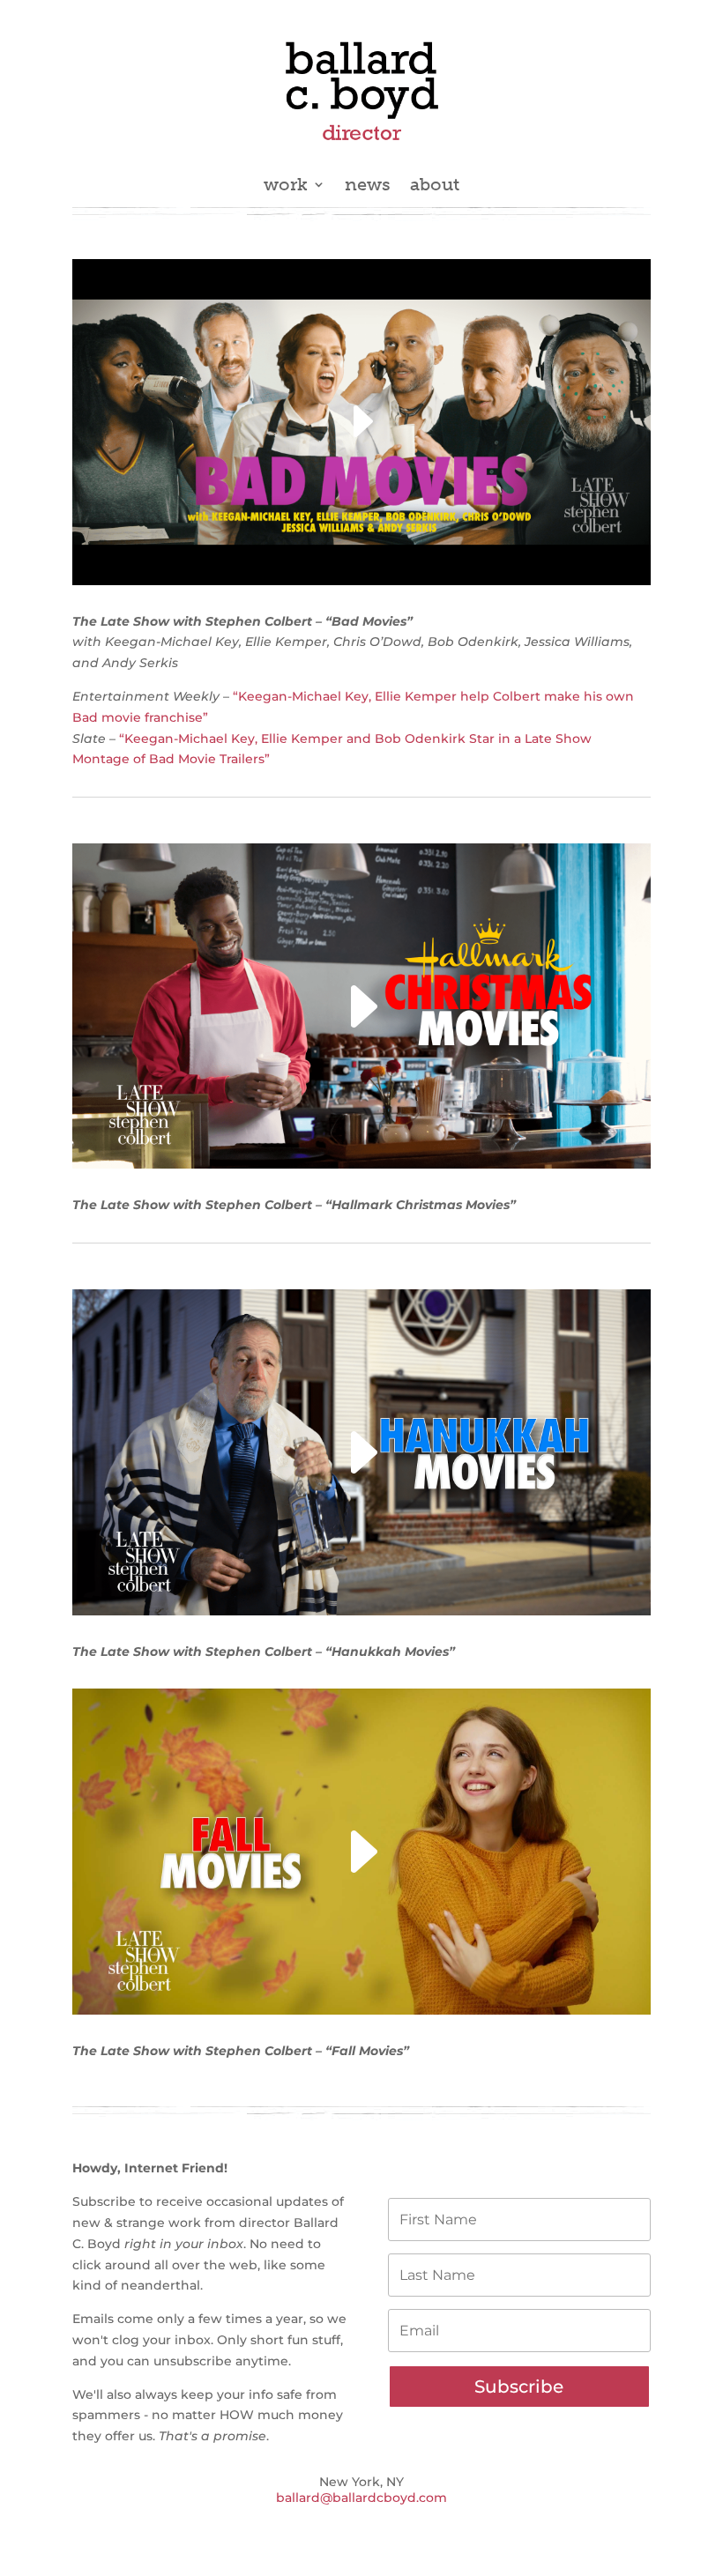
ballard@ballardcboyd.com (361, 2498)
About (435, 186)
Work (286, 186)
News (368, 186)
